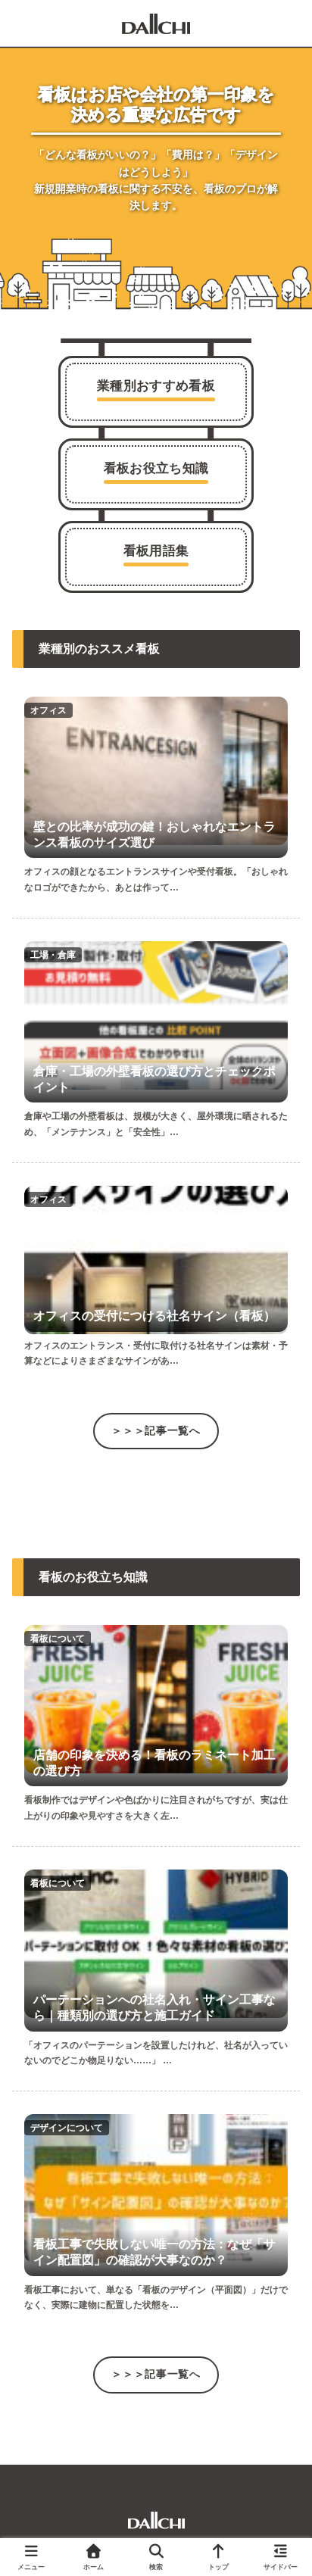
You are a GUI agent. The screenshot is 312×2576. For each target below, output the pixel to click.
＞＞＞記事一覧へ (156, 1431)
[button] (272, 2381)
